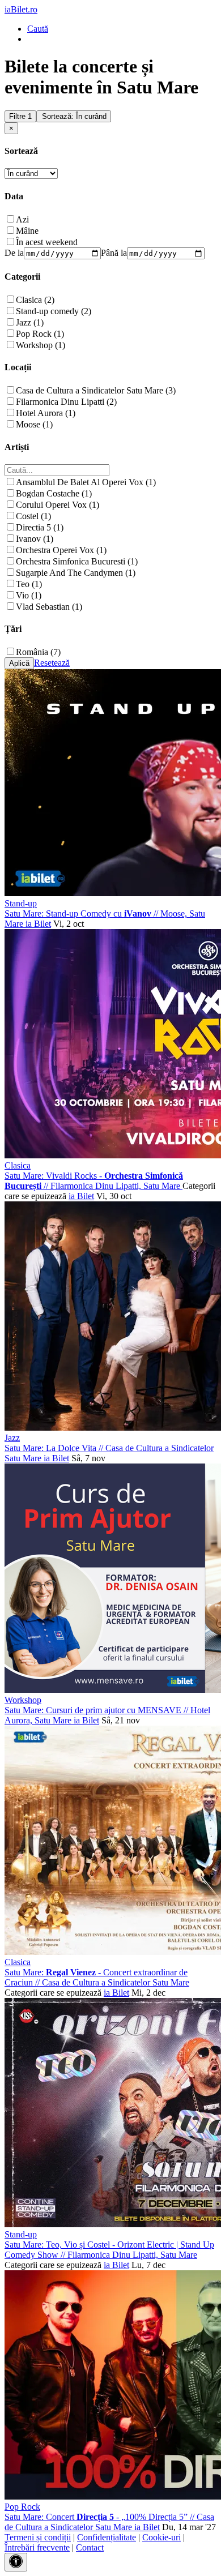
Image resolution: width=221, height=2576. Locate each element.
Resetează (52, 663)
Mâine (27, 231)
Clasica (18, 1165)
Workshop (23, 1700)
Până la (114, 253)
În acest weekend (47, 242)
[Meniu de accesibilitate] (16, 2562)
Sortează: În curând (74, 116)
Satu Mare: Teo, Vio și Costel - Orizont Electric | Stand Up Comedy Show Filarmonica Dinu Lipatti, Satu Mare (109, 2250)
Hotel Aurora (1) (46, 413)
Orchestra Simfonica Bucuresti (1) (77, 561)
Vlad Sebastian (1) (49, 607)
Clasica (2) (35, 300)
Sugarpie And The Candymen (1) (76, 573)
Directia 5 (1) (40, 527)
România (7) (38, 652)
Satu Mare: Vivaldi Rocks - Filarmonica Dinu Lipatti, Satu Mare (94, 1181)
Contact (90, 2547)
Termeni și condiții (38, 2537)
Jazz (12, 1438)
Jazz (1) (30, 322)
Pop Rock (22, 2507)
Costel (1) (33, 516)
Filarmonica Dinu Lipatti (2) (66, 402)
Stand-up (21, 903)
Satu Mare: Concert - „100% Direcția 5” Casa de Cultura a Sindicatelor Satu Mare (109, 2522)
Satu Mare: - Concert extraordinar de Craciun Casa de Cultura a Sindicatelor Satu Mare (97, 1977)
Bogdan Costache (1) (54, 493)
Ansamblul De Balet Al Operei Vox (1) (86, 482)
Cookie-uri (161, 2537)
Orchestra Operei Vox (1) (61, 550)
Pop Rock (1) (40, 334)
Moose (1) (34, 424)
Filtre (20, 116)
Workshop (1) (41, 345)
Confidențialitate (107, 2537)
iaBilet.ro (21, 9)
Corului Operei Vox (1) (58, 505)
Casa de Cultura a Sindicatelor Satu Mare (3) (96, 390)
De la (14, 253)
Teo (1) (29, 584)
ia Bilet (38, 924)
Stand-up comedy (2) (54, 311)
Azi (22, 219)
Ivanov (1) (35, 539)
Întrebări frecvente (37, 2547)
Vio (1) (29, 595)
